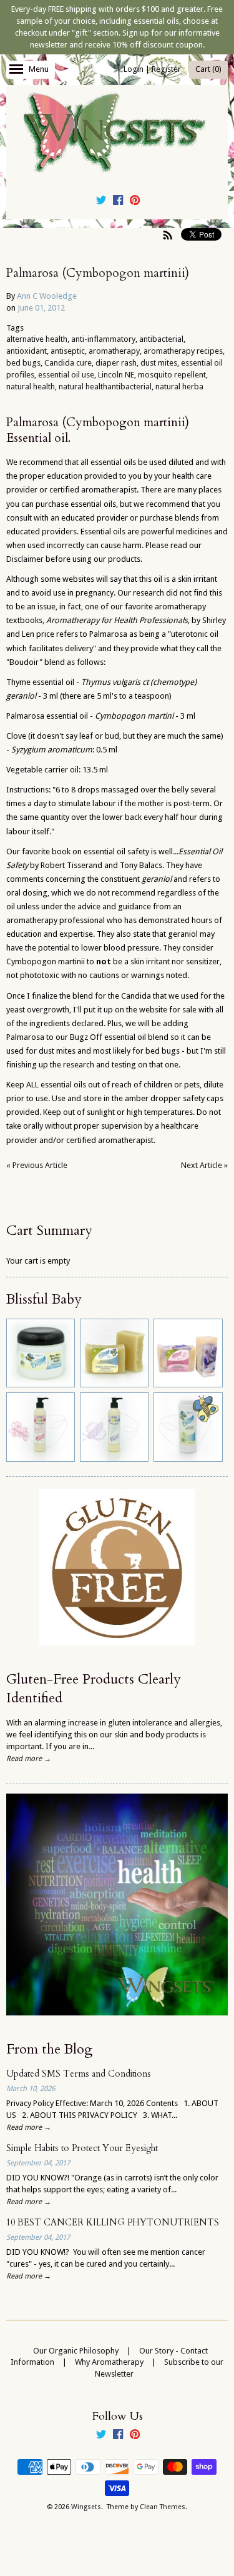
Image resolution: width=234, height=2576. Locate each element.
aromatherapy (114, 351)
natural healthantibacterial (105, 387)
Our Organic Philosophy (76, 2351)
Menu (39, 69)
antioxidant (27, 351)
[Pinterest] (135, 202)
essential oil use (66, 375)
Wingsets (86, 2507)
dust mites (159, 363)
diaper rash (116, 363)
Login (134, 69)
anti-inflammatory (103, 339)
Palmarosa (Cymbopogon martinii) (98, 273)
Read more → (29, 1759)
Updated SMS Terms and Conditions (79, 2074)
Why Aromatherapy (109, 2362)
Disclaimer (26, 559)
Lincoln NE (116, 375)
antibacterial (161, 339)
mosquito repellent (172, 375)
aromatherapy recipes (183, 351)
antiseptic (68, 351)
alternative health (37, 339)
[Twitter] (101, 202)
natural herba (179, 387)
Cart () (208, 69)
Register (166, 69)
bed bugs (23, 363)
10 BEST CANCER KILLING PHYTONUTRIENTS (113, 2223)
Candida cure (68, 363)
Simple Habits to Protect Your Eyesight (82, 2148)
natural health (31, 387)
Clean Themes (163, 2507)
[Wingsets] (117, 134)
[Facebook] (118, 202)
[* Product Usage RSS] (168, 235)
